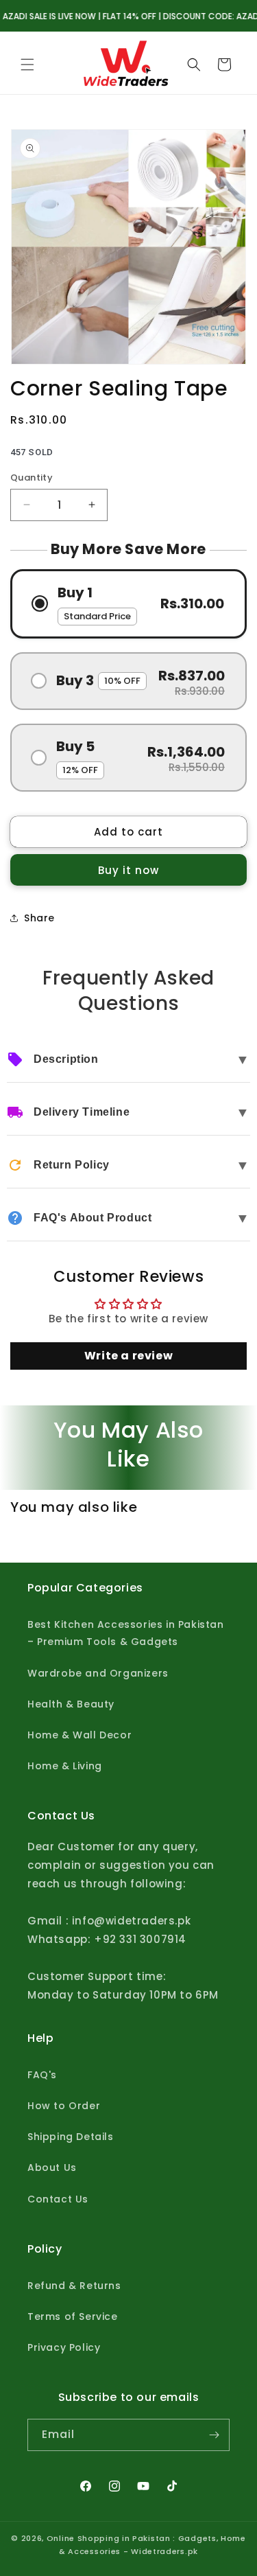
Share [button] (39, 918)
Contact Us (58, 2199)
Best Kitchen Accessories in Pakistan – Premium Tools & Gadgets (126, 1633)
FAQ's (42, 2075)
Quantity (32, 478)
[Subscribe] (214, 2435)
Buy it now (128, 870)
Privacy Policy (64, 2347)
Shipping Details (71, 2137)
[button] (27, 65)
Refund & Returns (74, 2286)
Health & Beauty (71, 1704)
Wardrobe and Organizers (98, 1673)
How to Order (64, 2106)
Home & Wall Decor (79, 1735)
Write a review (128, 1356)
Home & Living (65, 1766)
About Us (52, 2167)
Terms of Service (73, 2316)
